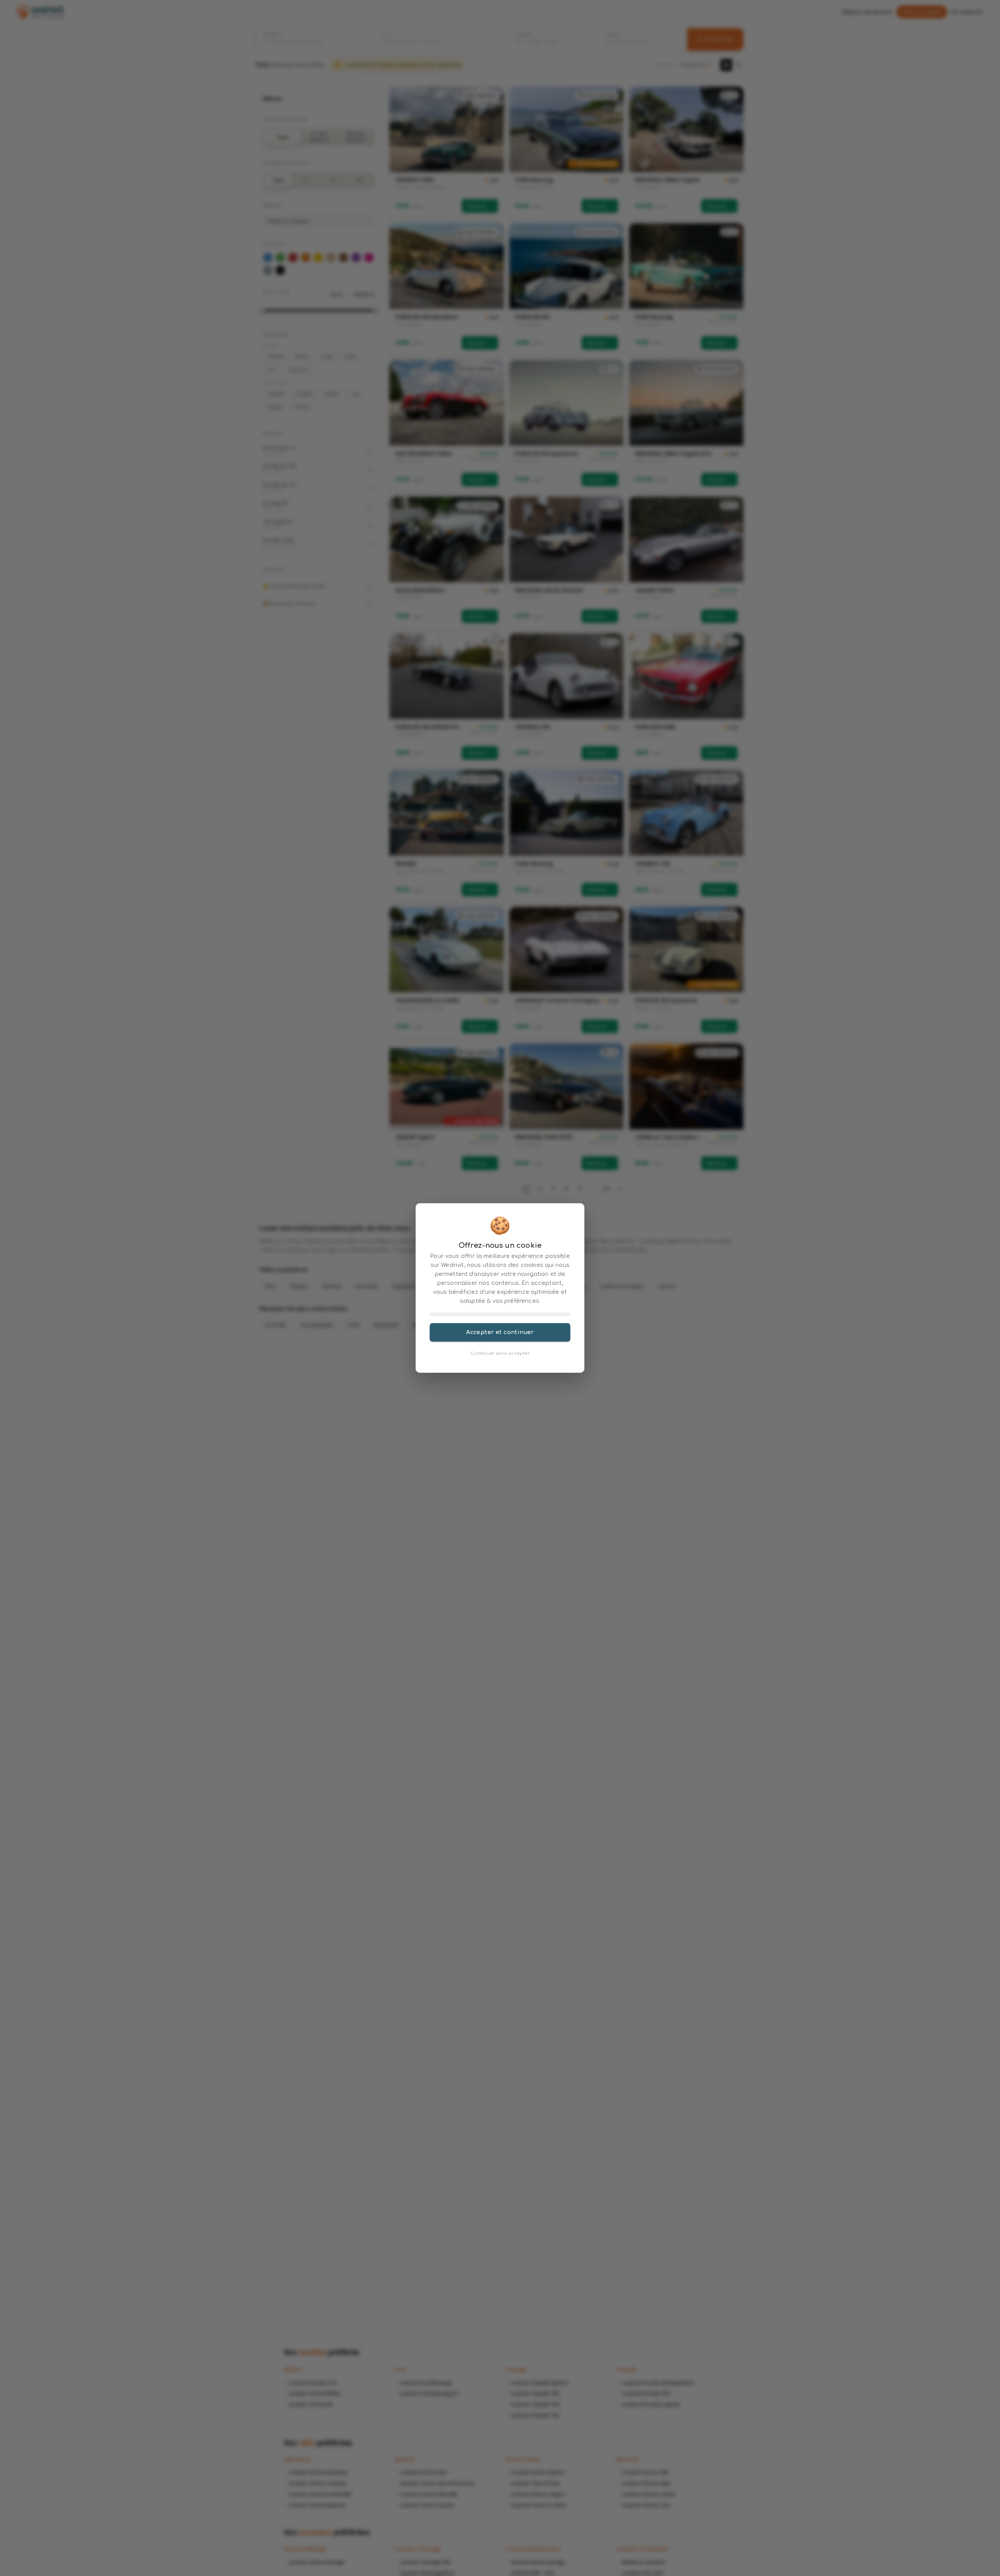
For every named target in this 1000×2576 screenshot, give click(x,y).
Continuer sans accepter (500, 1353)
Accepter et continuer (500, 1332)
